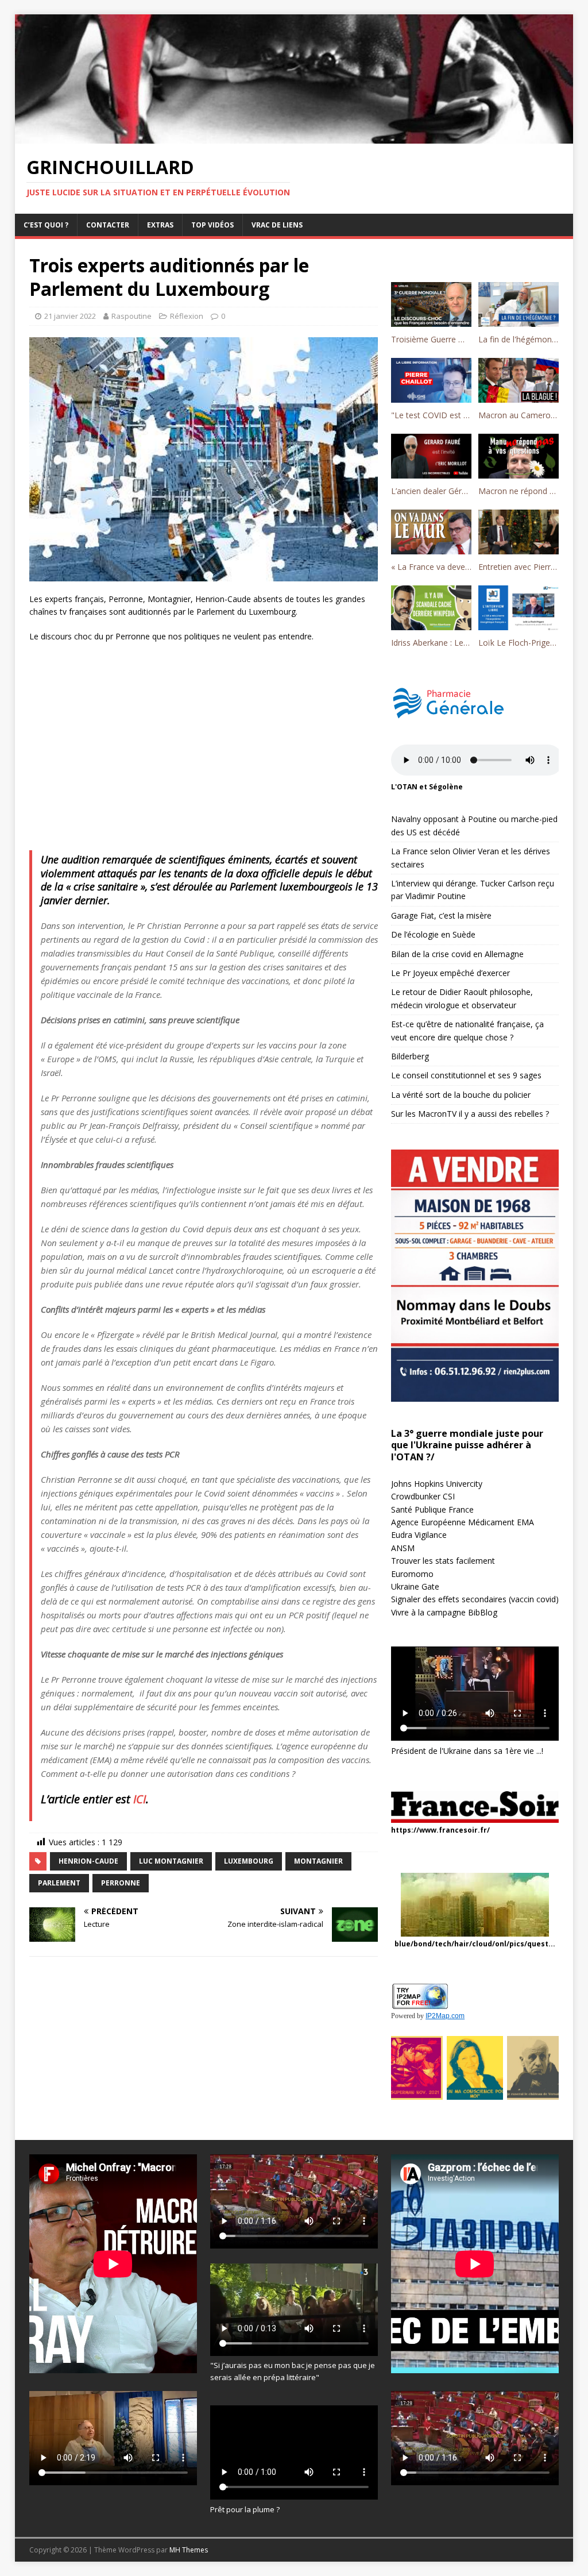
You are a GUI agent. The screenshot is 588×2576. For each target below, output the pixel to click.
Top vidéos (212, 225)
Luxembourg (249, 1861)
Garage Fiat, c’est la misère (441, 915)
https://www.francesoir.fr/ (440, 1830)
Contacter (108, 225)
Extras (160, 225)
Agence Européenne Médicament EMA (463, 1522)
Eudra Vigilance (419, 1535)
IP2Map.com (445, 2016)
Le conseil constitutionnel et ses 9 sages (466, 1075)
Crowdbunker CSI (423, 1496)
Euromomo (412, 1574)
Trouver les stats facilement (443, 1561)
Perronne (121, 1883)
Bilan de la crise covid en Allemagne (457, 954)
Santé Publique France (432, 1509)
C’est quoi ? (46, 225)
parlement (59, 1883)
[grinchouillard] (294, 137)
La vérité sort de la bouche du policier (461, 1095)
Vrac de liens (277, 225)
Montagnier (318, 1861)
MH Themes (189, 2550)
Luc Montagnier (171, 1861)
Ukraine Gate (415, 1586)
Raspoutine (131, 316)
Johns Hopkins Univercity (437, 1484)
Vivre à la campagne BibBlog (444, 1612)
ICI (140, 1799)
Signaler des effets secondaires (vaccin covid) (475, 1599)
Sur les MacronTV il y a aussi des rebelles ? (470, 1114)
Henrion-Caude (88, 1861)
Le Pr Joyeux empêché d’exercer (450, 973)
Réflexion (187, 316)
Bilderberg (410, 1056)
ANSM (403, 1548)
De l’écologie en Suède (433, 934)
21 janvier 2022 (70, 316)
